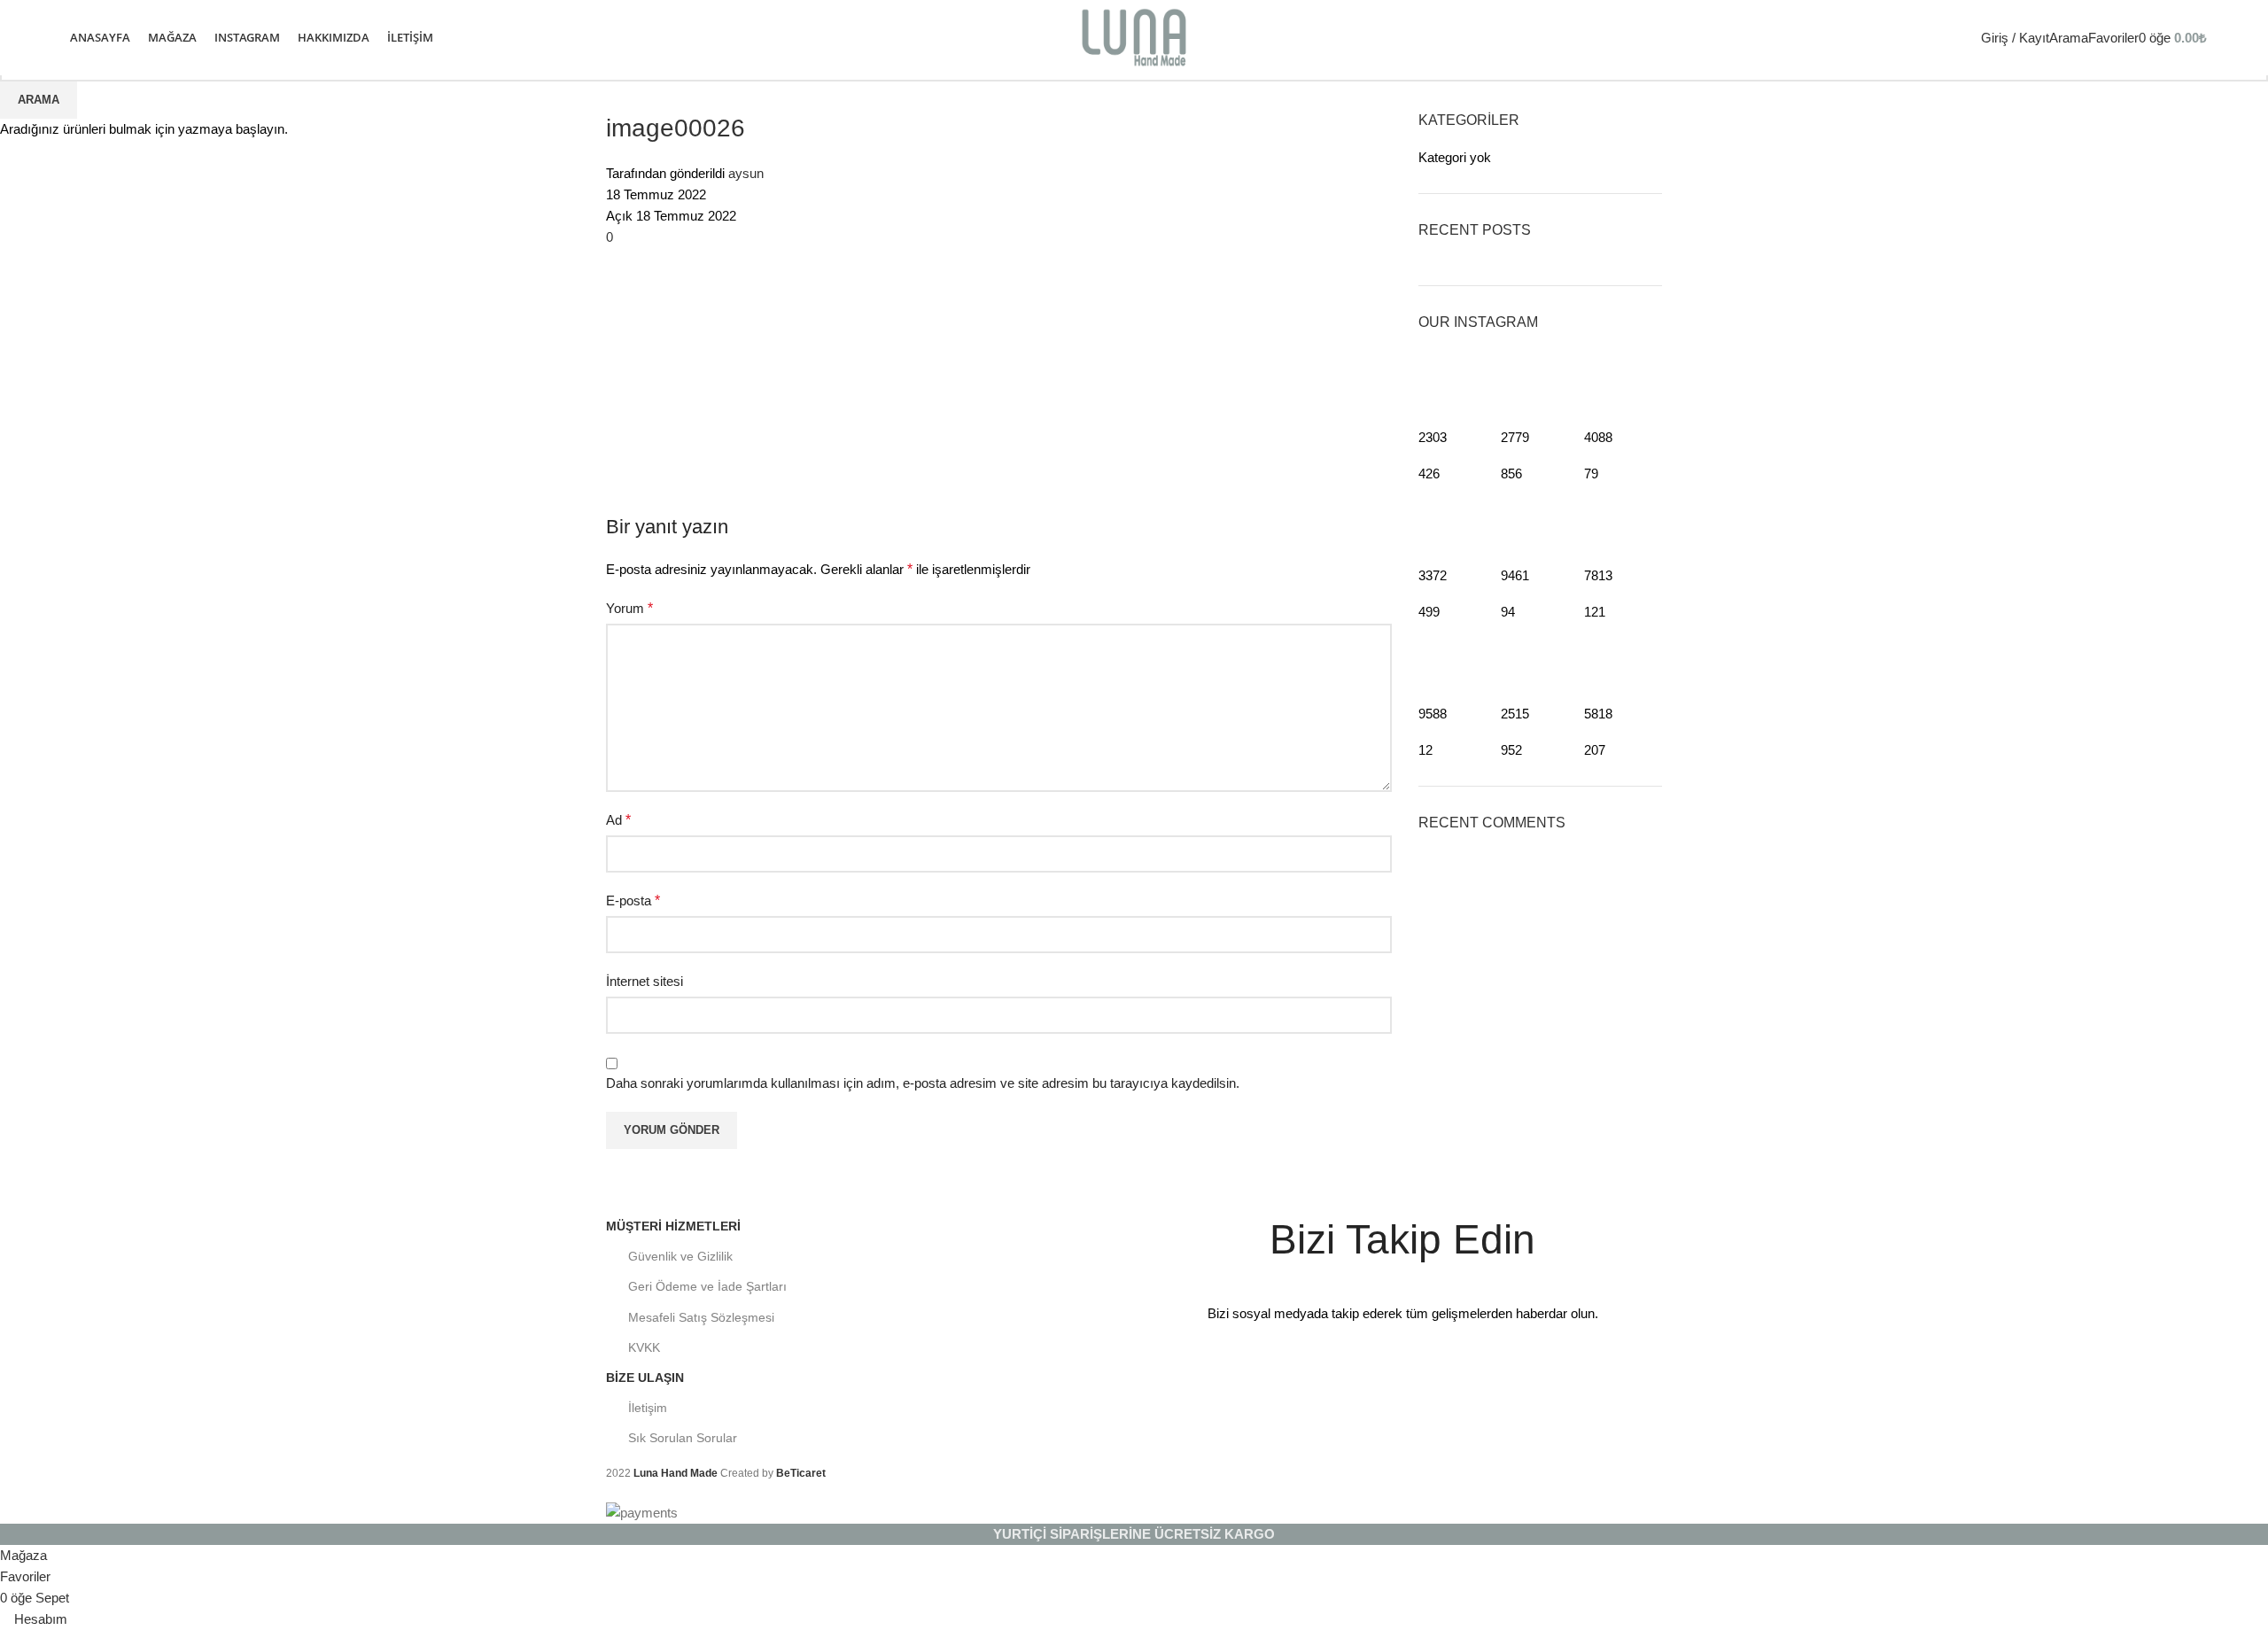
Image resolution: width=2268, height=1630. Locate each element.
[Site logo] (1134, 36)
